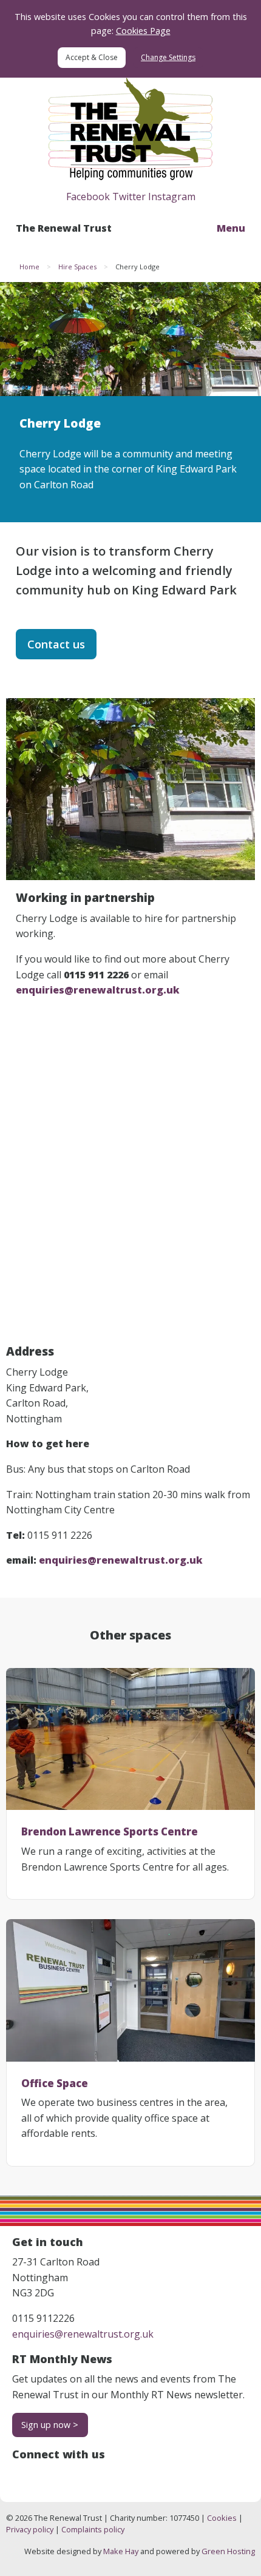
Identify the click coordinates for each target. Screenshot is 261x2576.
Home (29, 267)
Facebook (88, 197)
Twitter (129, 197)
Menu (231, 228)
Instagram (172, 197)
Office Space (55, 2083)
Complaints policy (93, 2529)
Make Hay (121, 2551)
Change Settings (168, 57)
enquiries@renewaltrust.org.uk (83, 2334)
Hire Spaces (77, 267)
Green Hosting (228, 2551)
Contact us (56, 644)
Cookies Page (143, 31)
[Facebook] (22, 2475)
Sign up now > (50, 2425)
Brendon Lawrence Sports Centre (110, 1831)
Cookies (222, 2518)
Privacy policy (30, 2529)
